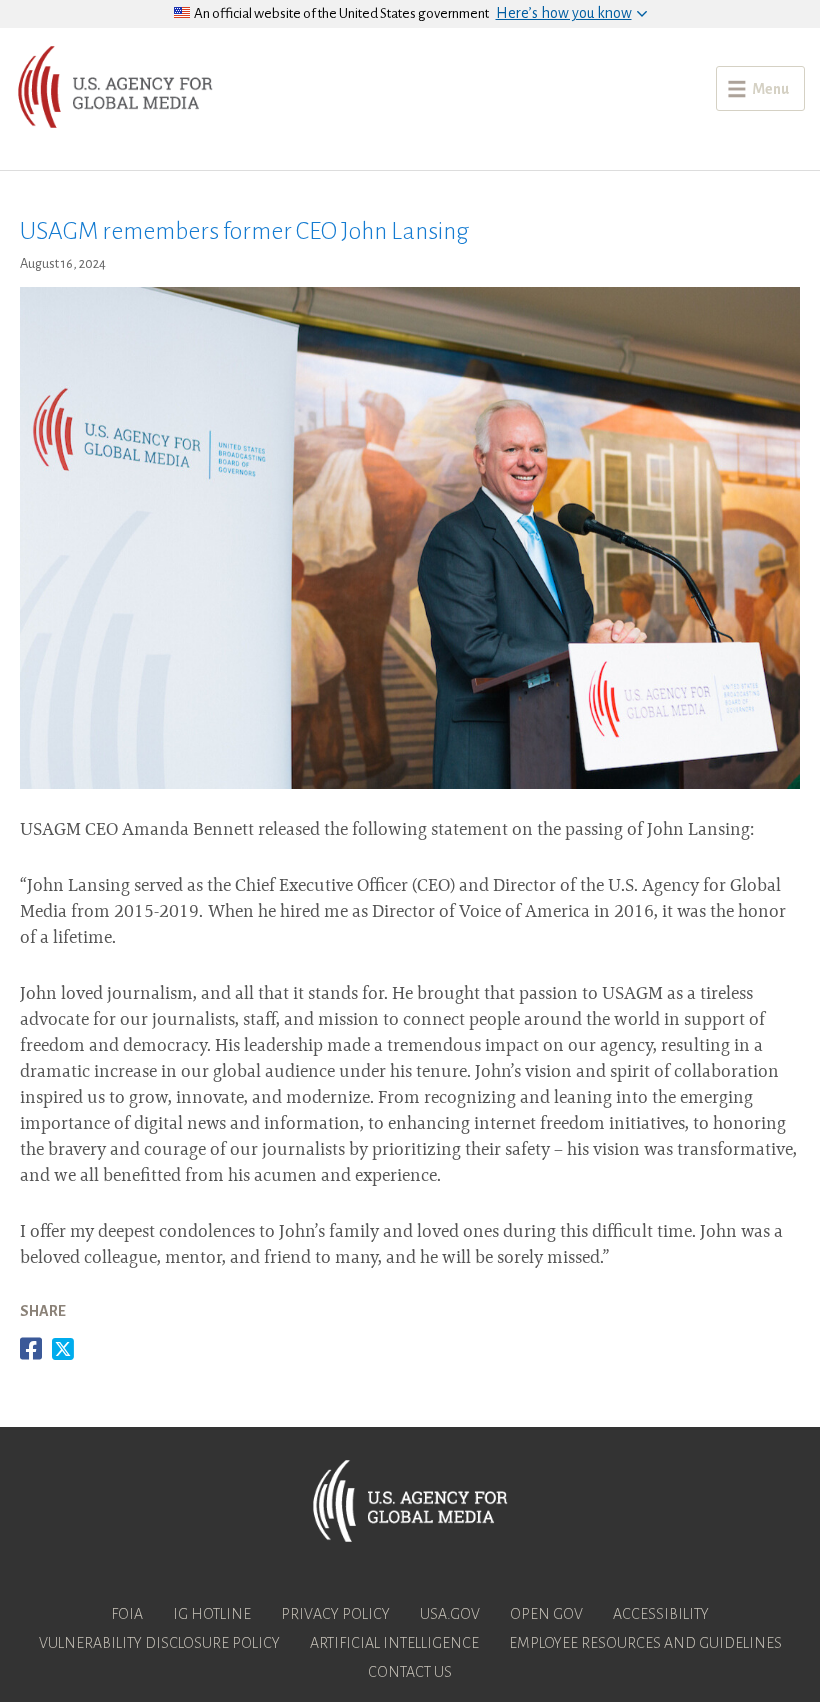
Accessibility (661, 1614)
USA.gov (450, 1614)
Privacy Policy (335, 1614)
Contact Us (410, 1672)
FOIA (127, 1614)
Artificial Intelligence (394, 1643)
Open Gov (546, 1614)
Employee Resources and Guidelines (645, 1643)
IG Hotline (212, 1614)
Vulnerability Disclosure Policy (159, 1643)
